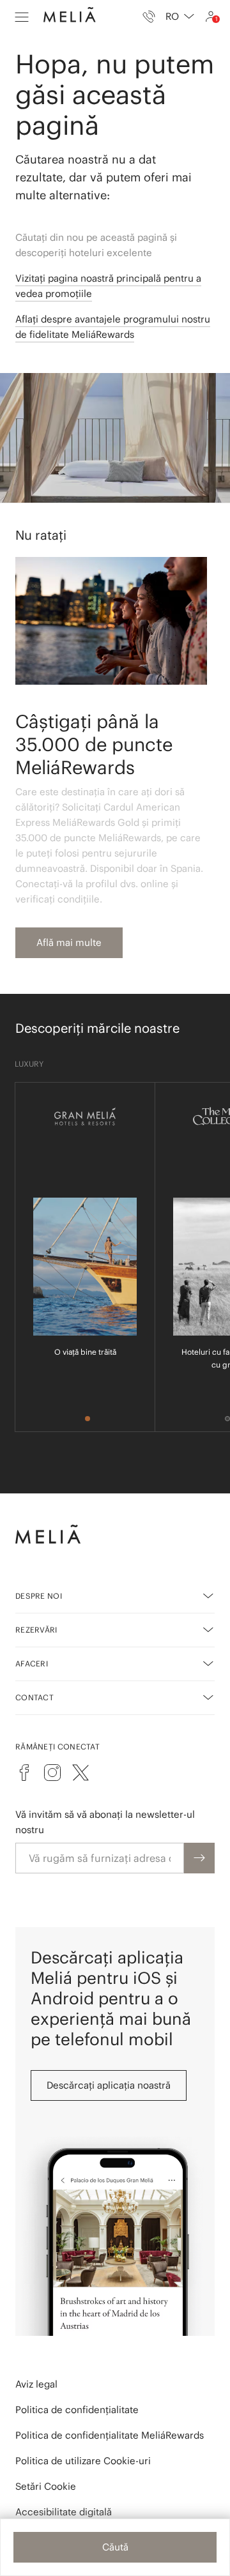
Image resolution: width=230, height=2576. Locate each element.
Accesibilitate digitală (64, 2512)
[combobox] (180, 17)
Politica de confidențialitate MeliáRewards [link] (110, 2435)
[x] (80, 1772)
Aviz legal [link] (36, 2384)
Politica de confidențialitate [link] (77, 2410)
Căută (115, 2547)
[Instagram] (52, 1772)
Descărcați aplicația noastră (109, 2085)
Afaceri (32, 1664)
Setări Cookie (46, 2486)
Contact (34, 1697)
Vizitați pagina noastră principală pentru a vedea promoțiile (108, 286)
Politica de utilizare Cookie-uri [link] (83, 2461)
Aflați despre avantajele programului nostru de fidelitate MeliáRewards (113, 327)
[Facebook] (24, 1772)
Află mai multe (69, 942)
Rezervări (36, 1630)
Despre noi (39, 1596)
